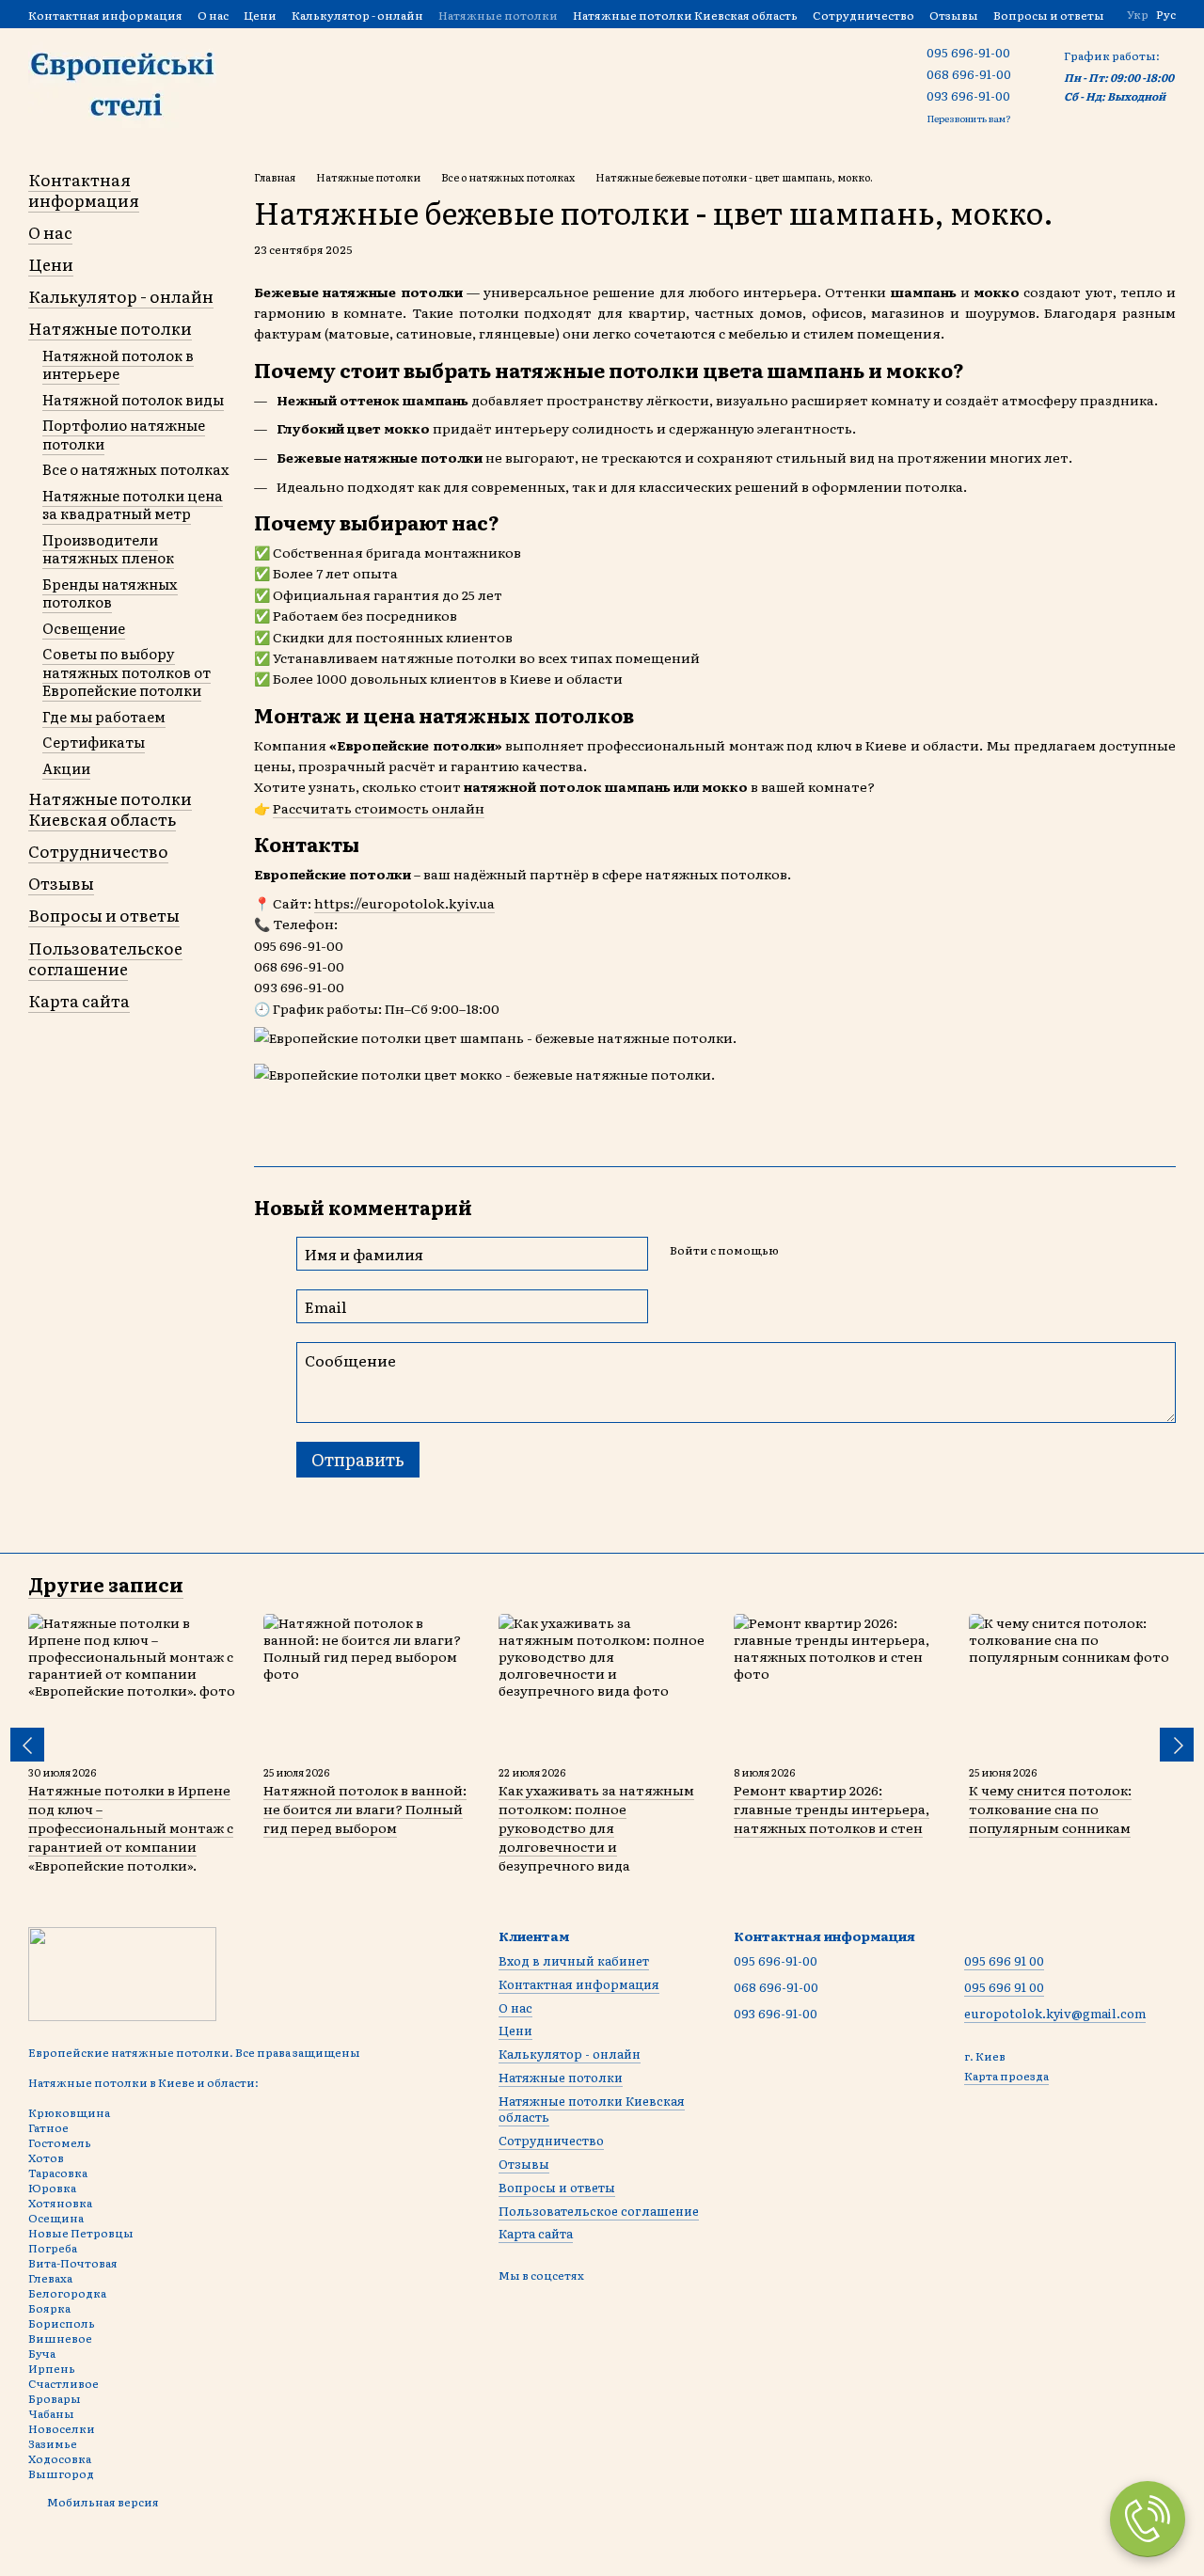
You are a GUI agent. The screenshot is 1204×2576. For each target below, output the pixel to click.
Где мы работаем (104, 716)
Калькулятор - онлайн (357, 15)
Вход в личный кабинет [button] (574, 1960)
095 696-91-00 (968, 52)
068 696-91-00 (969, 74)
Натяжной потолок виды (133, 399)
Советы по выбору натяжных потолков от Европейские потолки (127, 672)
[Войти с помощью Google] (829, 1251)
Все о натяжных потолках (136, 469)
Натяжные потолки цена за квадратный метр (133, 505)
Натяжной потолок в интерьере (118, 364)
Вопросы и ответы (1049, 15)
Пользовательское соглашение (105, 958)
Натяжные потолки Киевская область (685, 15)
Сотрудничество (863, 15)
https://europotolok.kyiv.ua (404, 903)
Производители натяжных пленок (108, 549)
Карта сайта (79, 1000)
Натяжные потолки (498, 15)
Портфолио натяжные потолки (124, 434)
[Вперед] (1177, 1745)
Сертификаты (94, 742)
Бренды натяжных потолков (110, 593)
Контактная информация (105, 15)
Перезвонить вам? (969, 118)
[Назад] (27, 1745)
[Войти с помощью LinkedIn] (859, 1251)
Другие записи (106, 1584)
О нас (213, 15)
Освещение (84, 628)
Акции (66, 768)
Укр (1138, 14)
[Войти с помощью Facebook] (799, 1251)
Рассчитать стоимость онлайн (379, 808)
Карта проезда (1006, 2076)
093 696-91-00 (968, 95)
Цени (260, 15)
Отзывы (954, 15)
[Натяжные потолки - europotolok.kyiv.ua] (122, 1972)
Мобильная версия (102, 2502)
